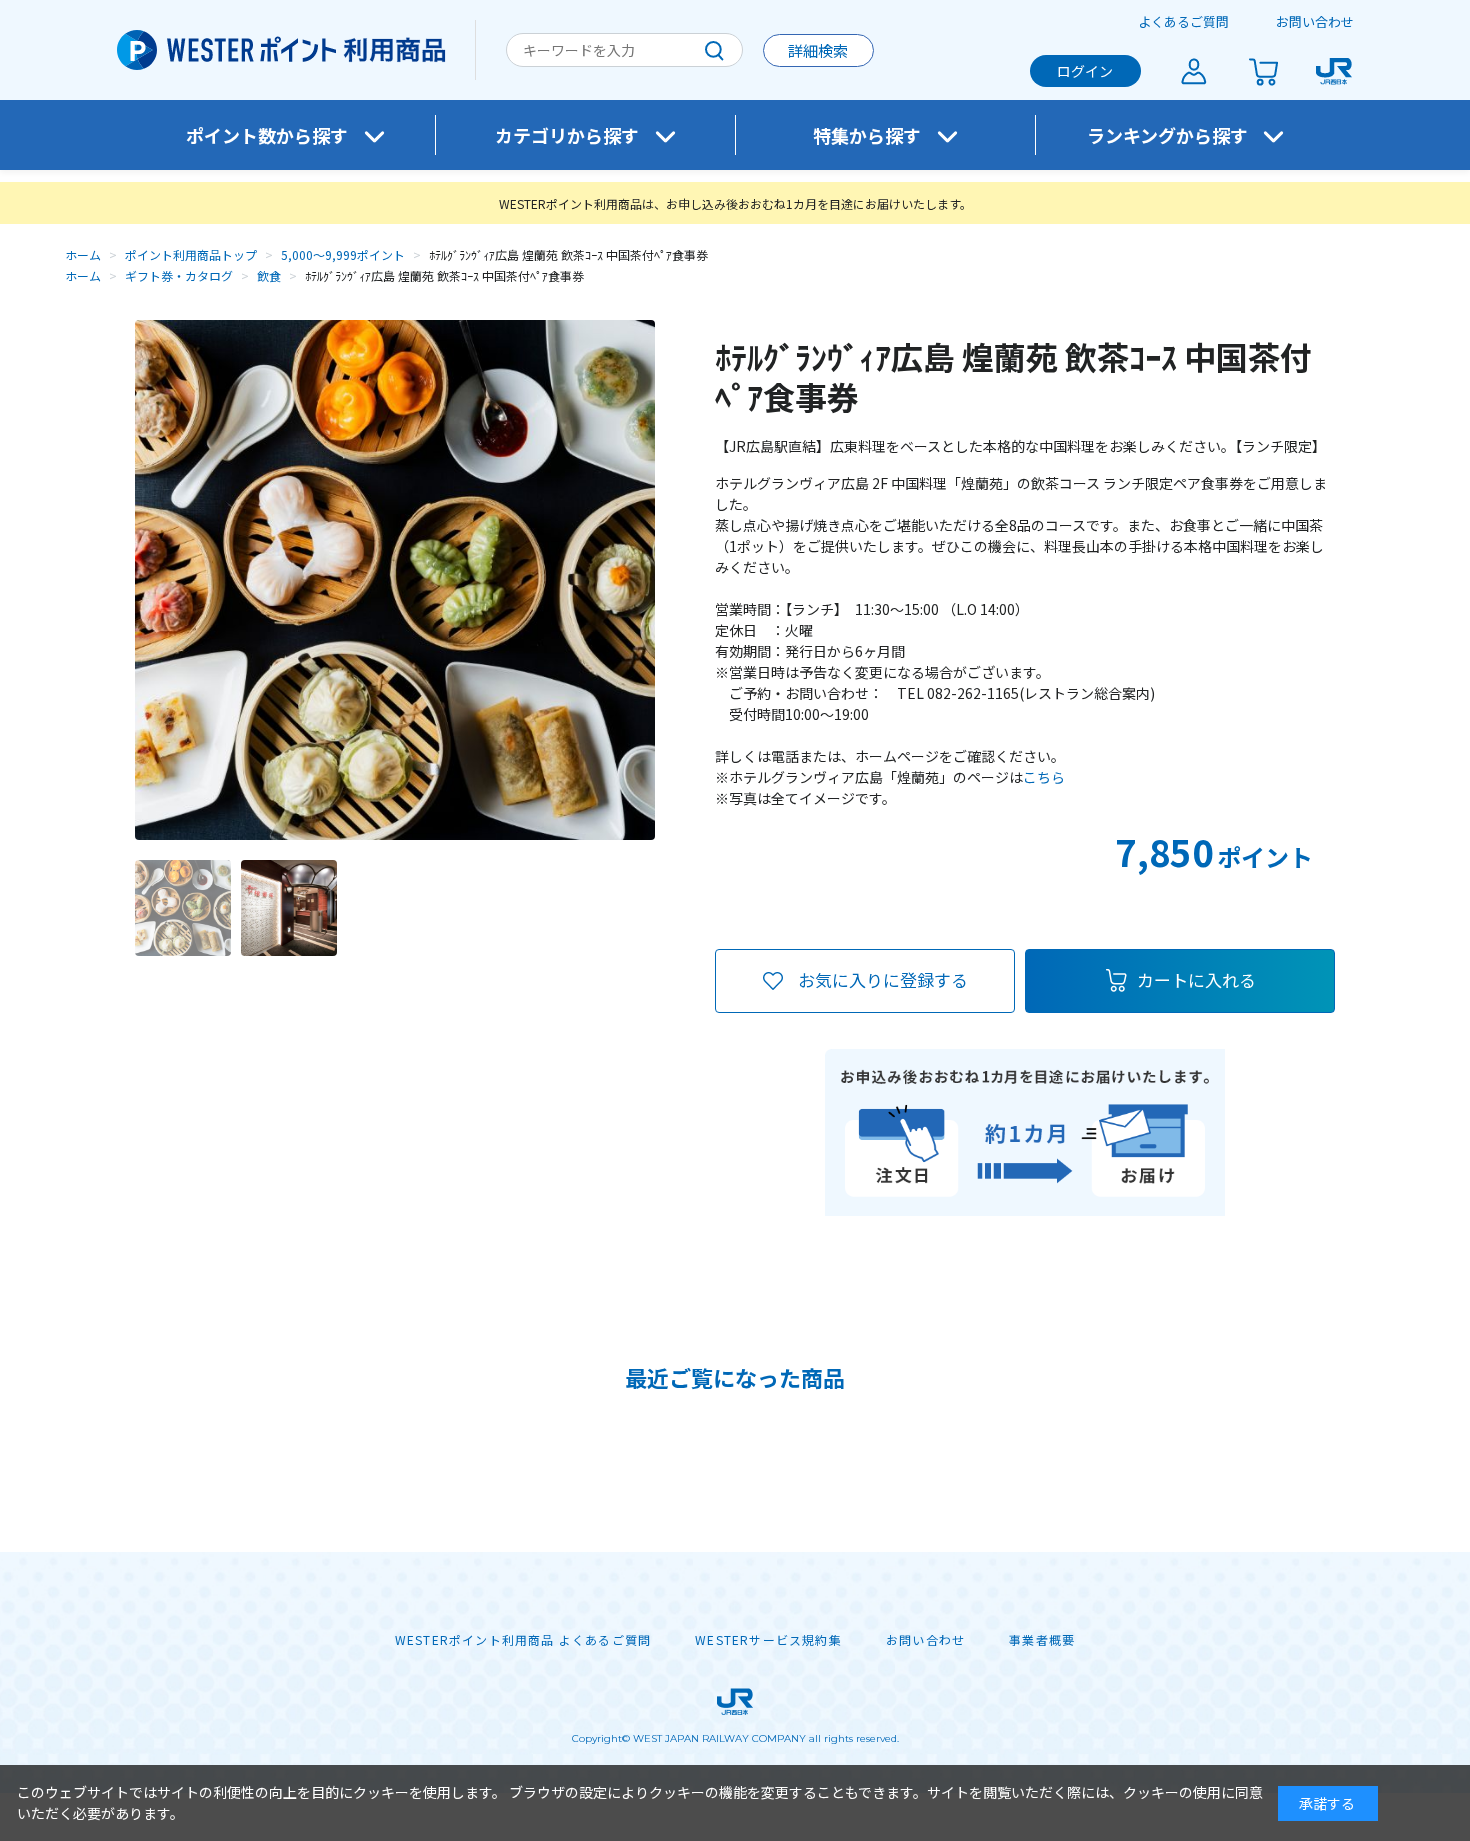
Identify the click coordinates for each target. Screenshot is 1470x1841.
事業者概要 (1042, 1640)
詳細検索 (818, 50)
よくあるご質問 (1183, 21)
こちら (1044, 777)
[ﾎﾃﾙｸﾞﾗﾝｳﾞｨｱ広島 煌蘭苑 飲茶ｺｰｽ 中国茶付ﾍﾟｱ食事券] (183, 908)
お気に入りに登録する (883, 979)
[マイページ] (1194, 71)
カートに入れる (1196, 979)
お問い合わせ (1315, 21)
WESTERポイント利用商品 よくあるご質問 (523, 1640)
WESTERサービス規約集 (768, 1640)
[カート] (1264, 71)
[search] (714, 50)
